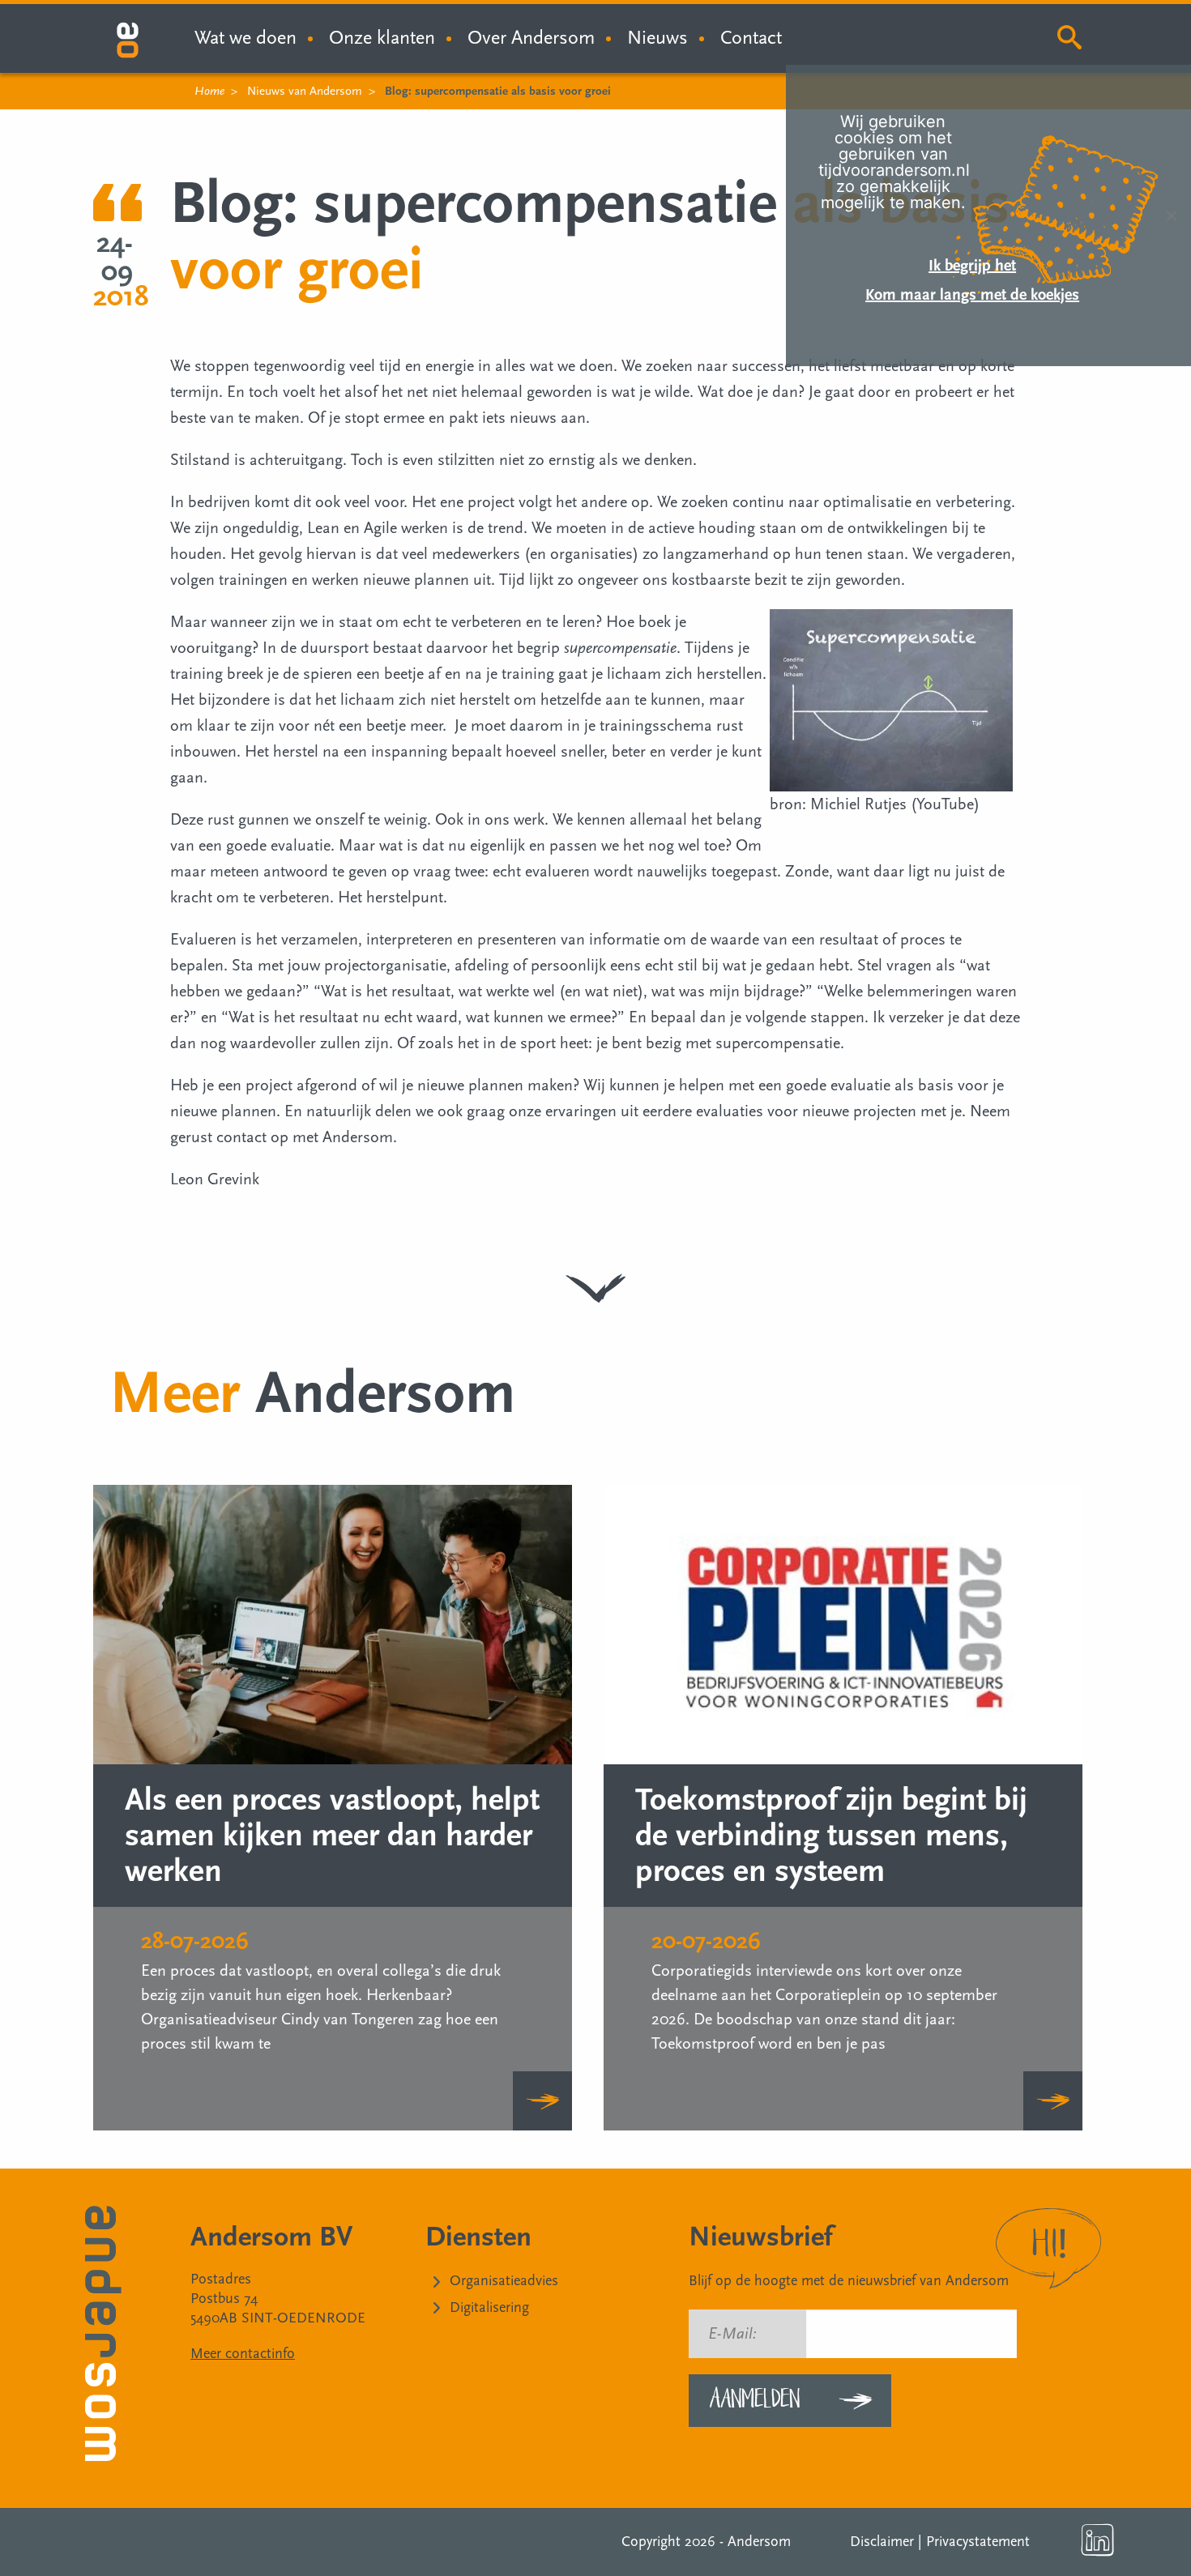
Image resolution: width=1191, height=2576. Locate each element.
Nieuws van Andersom (305, 91)
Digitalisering (489, 2307)
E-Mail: (732, 2334)
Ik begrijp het (972, 266)
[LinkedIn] (1098, 2540)
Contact (751, 38)
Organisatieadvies (504, 2281)
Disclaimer (882, 2542)
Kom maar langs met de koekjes (972, 295)
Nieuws (657, 38)
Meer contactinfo (243, 2354)
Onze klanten (382, 38)
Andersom (759, 2542)
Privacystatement (978, 2542)
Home (209, 91)
